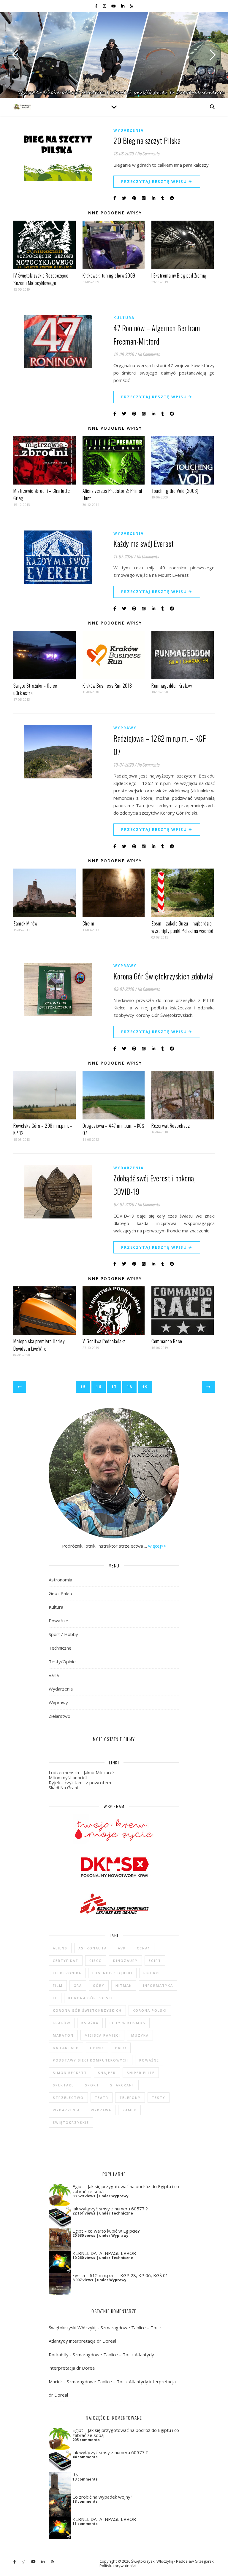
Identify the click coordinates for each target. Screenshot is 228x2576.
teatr (102, 2098)
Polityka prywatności (118, 2566)
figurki (152, 1973)
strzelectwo (68, 2098)
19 (145, 1387)
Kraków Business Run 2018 (107, 686)
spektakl (63, 2085)
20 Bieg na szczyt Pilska (147, 140)
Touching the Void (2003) (175, 491)
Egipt (155, 1961)
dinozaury (125, 1961)
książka (90, 2023)
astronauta (93, 1948)
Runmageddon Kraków (172, 686)
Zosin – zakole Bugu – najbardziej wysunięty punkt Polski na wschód (182, 927)
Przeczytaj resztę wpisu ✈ (157, 181)
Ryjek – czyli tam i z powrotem (80, 1782)
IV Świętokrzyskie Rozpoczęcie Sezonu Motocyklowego (41, 279)
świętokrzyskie (71, 2122)
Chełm (88, 923)
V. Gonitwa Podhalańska (104, 1341)
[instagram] (105, 6)
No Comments (148, 153)
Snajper (107, 2073)
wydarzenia (66, 2110)
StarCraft (122, 2085)
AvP (122, 1948)
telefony (130, 2098)
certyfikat (66, 1961)
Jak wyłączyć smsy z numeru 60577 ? (110, 2209)
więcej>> (157, 1546)
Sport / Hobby (63, 1634)
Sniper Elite (141, 2073)
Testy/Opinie (62, 1661)
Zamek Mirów (25, 923)
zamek (129, 2110)
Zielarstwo (60, 1716)
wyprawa (101, 2110)
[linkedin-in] (123, 6)
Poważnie (58, 1621)
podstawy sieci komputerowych (91, 2060)
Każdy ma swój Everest (144, 543)
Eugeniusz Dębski (112, 1973)
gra (78, 1985)
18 (129, 1387)
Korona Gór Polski (91, 1998)
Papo (121, 2048)
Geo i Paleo (60, 1593)
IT (55, 1998)
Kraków (62, 2023)
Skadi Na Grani (63, 1788)
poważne (149, 2060)
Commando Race (167, 1341)
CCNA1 (144, 1948)
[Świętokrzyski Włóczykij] (22, 107)
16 (99, 1387)
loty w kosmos (128, 2023)
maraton (63, 2035)
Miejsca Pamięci (102, 2035)
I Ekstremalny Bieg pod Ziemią (179, 275)
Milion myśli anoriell (68, 1777)
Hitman (124, 1985)
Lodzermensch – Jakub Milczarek (82, 1772)
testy (159, 2098)
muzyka (140, 2035)
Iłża (76, 2475)
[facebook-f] (97, 6)
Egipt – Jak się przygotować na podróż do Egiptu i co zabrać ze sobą (126, 2189)
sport (92, 2085)
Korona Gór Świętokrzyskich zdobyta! (164, 976)
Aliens (60, 1948)
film (58, 1985)
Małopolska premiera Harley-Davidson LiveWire (40, 1345)
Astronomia (60, 1580)
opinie (97, 2048)
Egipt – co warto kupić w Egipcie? (106, 2231)
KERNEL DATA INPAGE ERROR (104, 2253)
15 (83, 1387)
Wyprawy (125, 728)
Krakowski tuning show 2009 (109, 275)
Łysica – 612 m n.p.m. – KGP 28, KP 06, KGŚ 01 (120, 2275)
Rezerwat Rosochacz (171, 1126)
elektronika (67, 1973)
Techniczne (60, 1648)
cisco (96, 1961)
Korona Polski (150, 2010)
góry (99, 1985)
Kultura (124, 318)
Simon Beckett (70, 2073)
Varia (54, 1675)
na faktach (66, 2048)
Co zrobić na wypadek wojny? (102, 2497)
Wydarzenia (129, 130)
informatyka (158, 1985)
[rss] (131, 6)
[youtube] (114, 6)
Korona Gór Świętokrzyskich (87, 2010)
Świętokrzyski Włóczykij (73, 2328)
